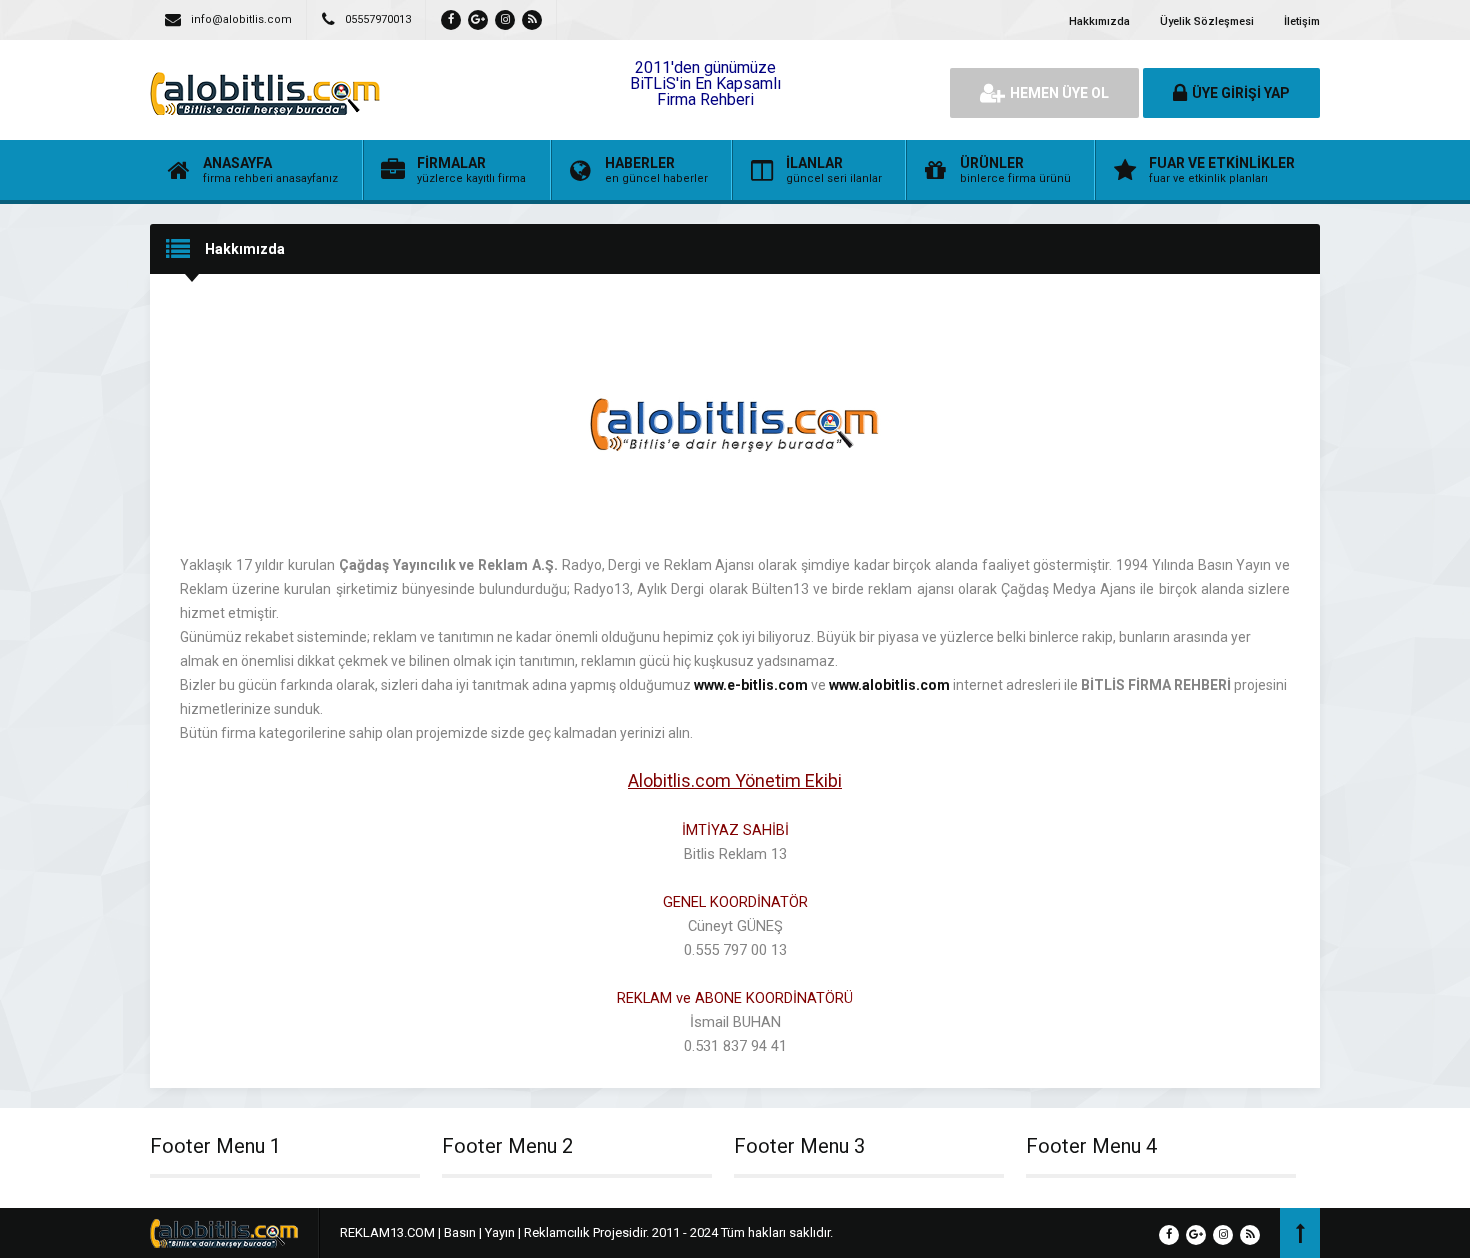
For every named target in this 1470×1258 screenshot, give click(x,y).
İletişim (1302, 21)
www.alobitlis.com (889, 685)
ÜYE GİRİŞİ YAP (1241, 93)
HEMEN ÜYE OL (1059, 93)
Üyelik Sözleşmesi (1207, 21)
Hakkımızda (1099, 21)
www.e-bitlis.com (751, 685)
